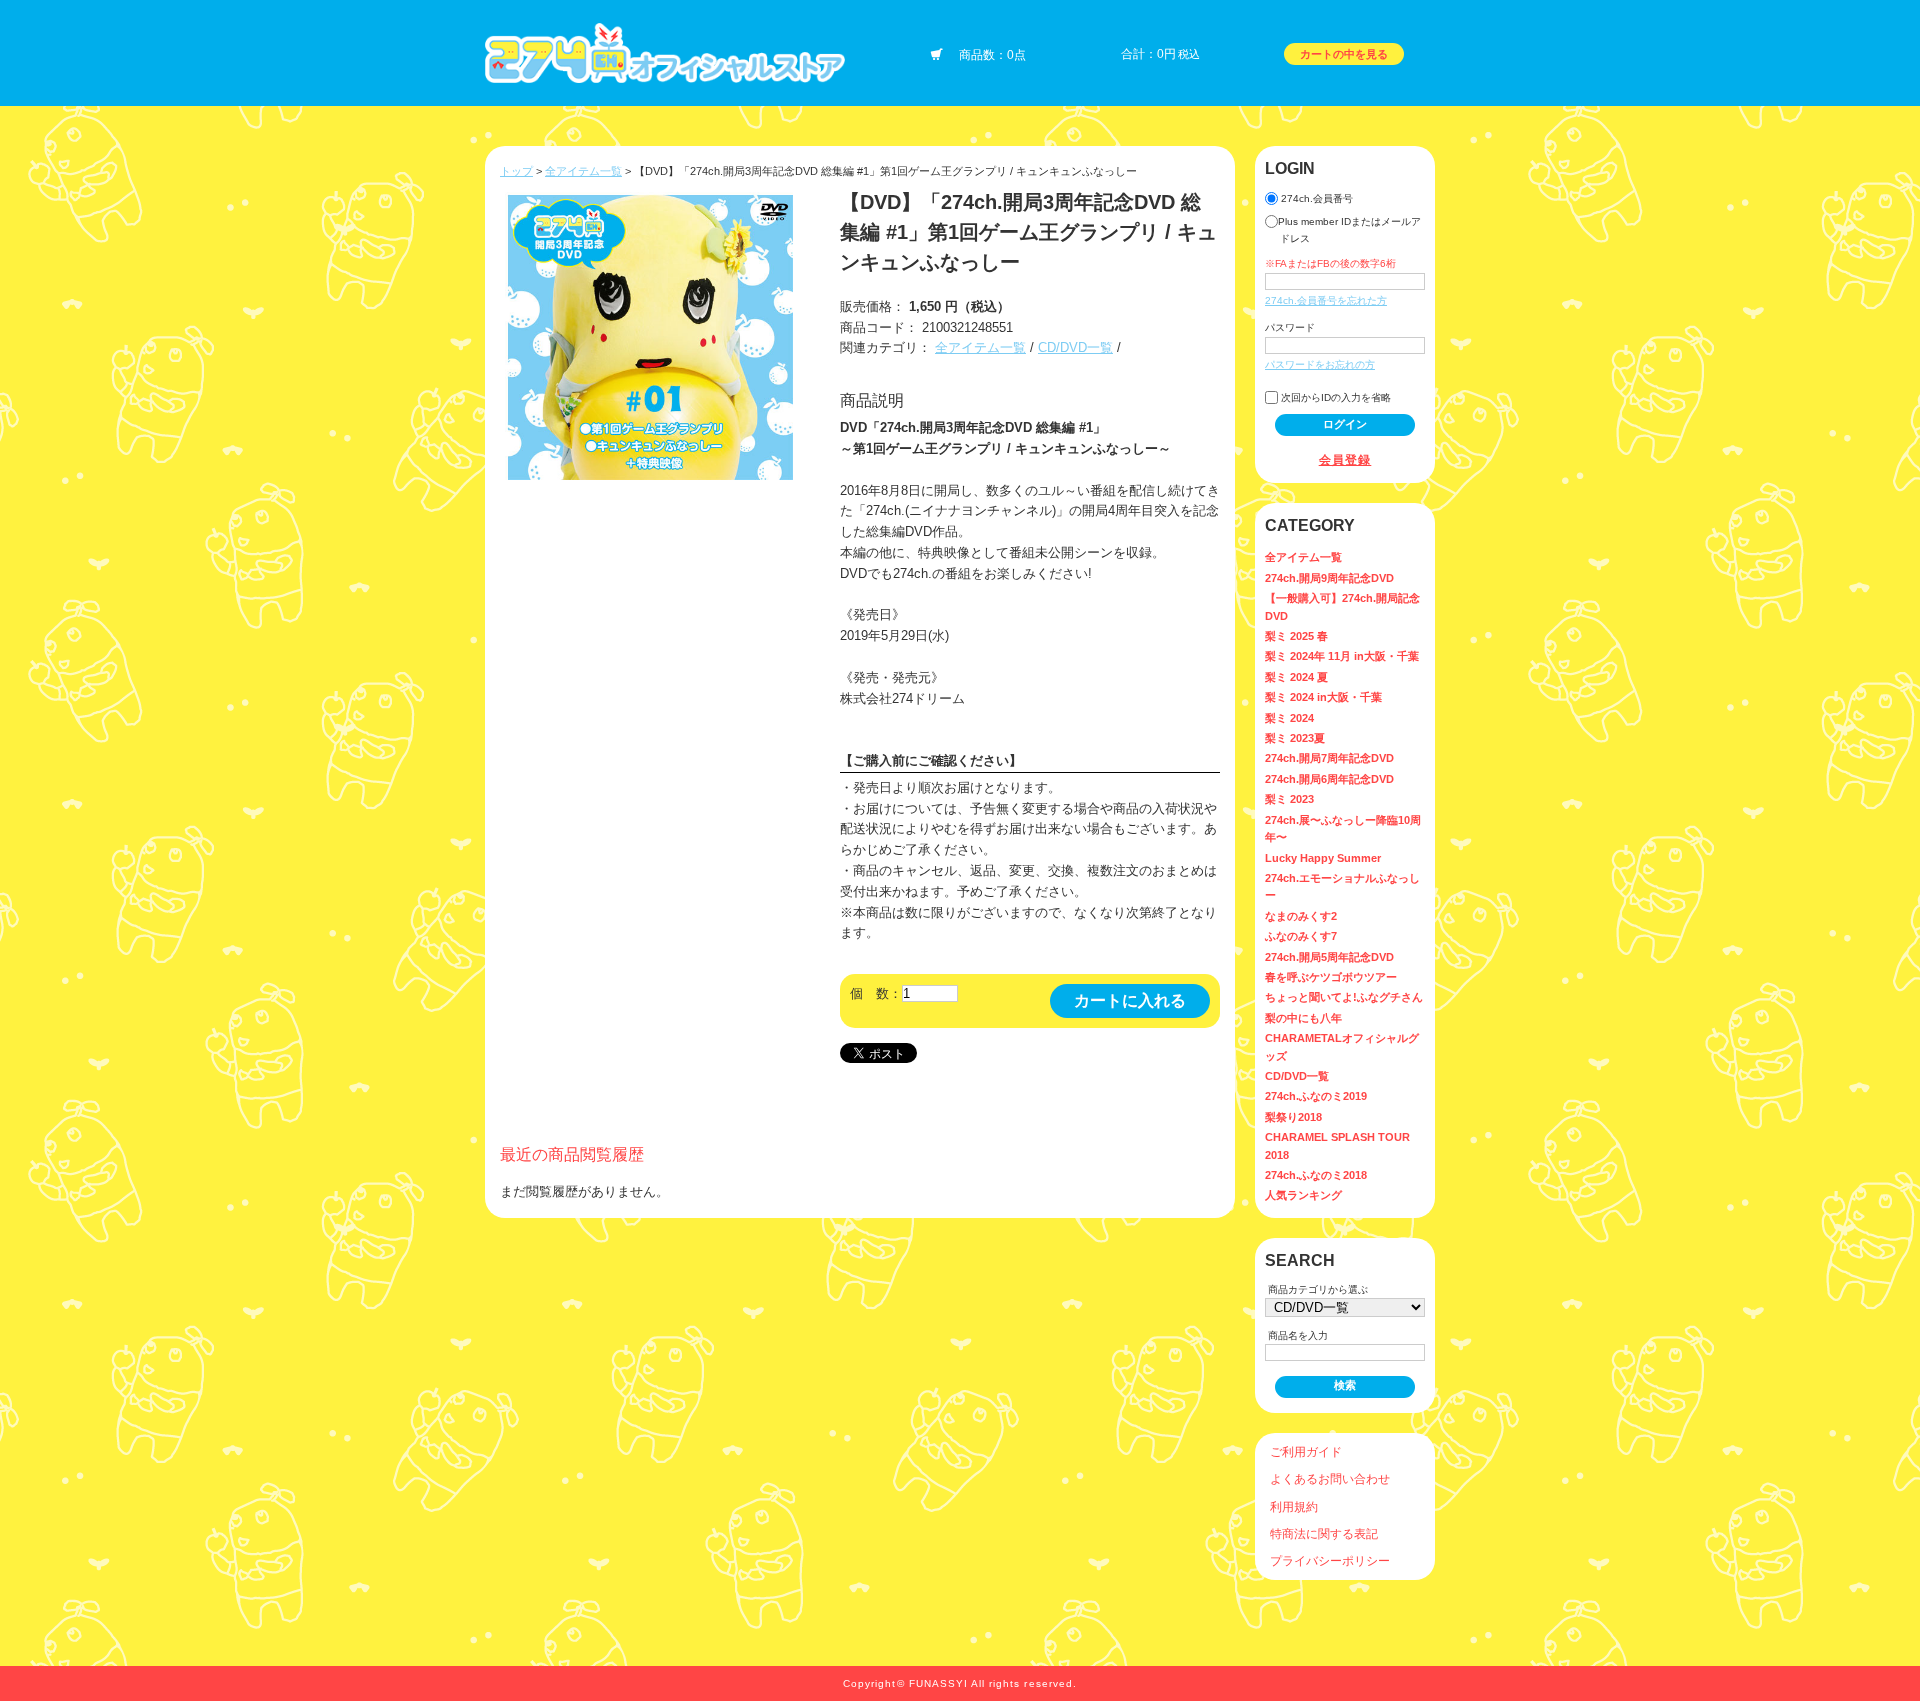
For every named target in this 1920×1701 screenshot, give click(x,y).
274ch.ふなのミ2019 (1316, 1096)
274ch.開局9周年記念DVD (1329, 578)
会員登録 (1345, 459)
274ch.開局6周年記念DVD (1329, 779)
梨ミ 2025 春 (1296, 636)
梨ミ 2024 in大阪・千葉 (1323, 697)
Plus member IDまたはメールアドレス (1349, 230)
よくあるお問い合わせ (1330, 1478)
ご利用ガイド (1306, 1451)
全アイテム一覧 (583, 171)
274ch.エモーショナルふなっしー (1342, 886)
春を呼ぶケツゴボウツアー (1331, 977)
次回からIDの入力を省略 (1334, 397)
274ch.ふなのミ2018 (1316, 1175)
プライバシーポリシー (1330, 1560)
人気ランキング (1303, 1195)
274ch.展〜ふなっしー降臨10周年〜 (1343, 828)
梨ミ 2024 (1289, 718)
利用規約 (1294, 1506)
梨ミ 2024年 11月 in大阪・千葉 (1342, 656)
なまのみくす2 (1301, 916)
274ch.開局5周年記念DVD (1329, 957)
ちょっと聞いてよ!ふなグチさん (1344, 997)
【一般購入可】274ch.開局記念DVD (1342, 606)
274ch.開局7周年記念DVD (1329, 758)
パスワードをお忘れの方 (1320, 364)
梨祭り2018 (1293, 1117)
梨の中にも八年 (1303, 1018)
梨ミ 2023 (1289, 799)
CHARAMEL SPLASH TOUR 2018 (1337, 1145)
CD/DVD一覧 (1075, 347)
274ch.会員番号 (1315, 198)
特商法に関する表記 (1324, 1533)
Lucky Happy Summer (1323, 858)
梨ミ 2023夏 (1295, 738)
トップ (516, 171)
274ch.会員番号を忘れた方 (1326, 300)
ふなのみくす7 (1301, 936)
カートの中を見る (1344, 54)
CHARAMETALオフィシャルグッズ (1342, 1046)
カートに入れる (1130, 1000)
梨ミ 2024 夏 (1296, 677)
